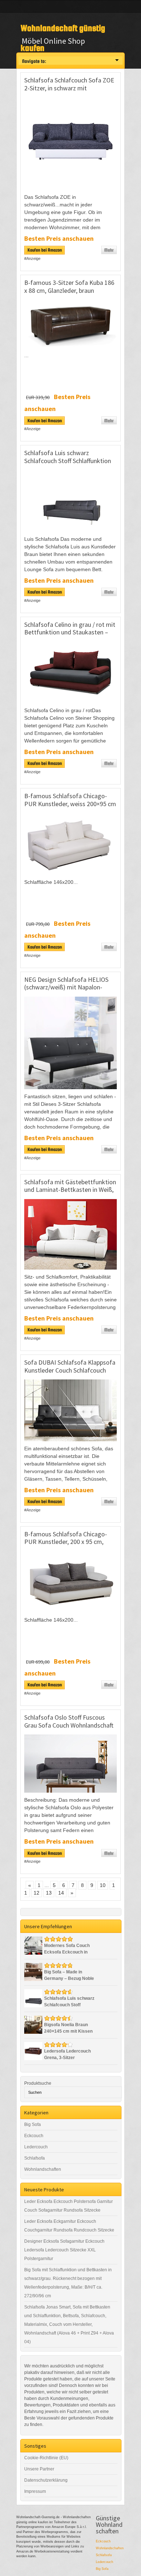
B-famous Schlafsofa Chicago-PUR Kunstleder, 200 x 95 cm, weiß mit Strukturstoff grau (66, 1542)
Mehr (109, 250)
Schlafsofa (35, 2158)
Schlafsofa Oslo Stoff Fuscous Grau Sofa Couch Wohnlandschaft (69, 1721)
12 (37, 1893)
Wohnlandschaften (43, 2169)
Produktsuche (38, 2083)
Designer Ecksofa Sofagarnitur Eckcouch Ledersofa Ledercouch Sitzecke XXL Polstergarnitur (64, 2250)
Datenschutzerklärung (46, 2480)
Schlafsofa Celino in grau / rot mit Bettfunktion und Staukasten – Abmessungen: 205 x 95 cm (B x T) (70, 632)
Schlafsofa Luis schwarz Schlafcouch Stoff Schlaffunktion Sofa (68, 461)
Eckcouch (34, 2136)
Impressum (35, 2491)
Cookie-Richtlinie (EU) (46, 2458)
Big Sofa (33, 2124)
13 (49, 1893)
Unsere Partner (39, 2469)
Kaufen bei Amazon (45, 250)
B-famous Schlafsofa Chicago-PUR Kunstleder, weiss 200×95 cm (70, 800)
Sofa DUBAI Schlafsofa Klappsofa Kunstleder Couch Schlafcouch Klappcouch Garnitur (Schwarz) (70, 1370)
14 (61, 1893)
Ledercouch (36, 2147)
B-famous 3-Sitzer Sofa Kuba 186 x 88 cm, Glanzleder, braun (69, 286)
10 (103, 1885)
